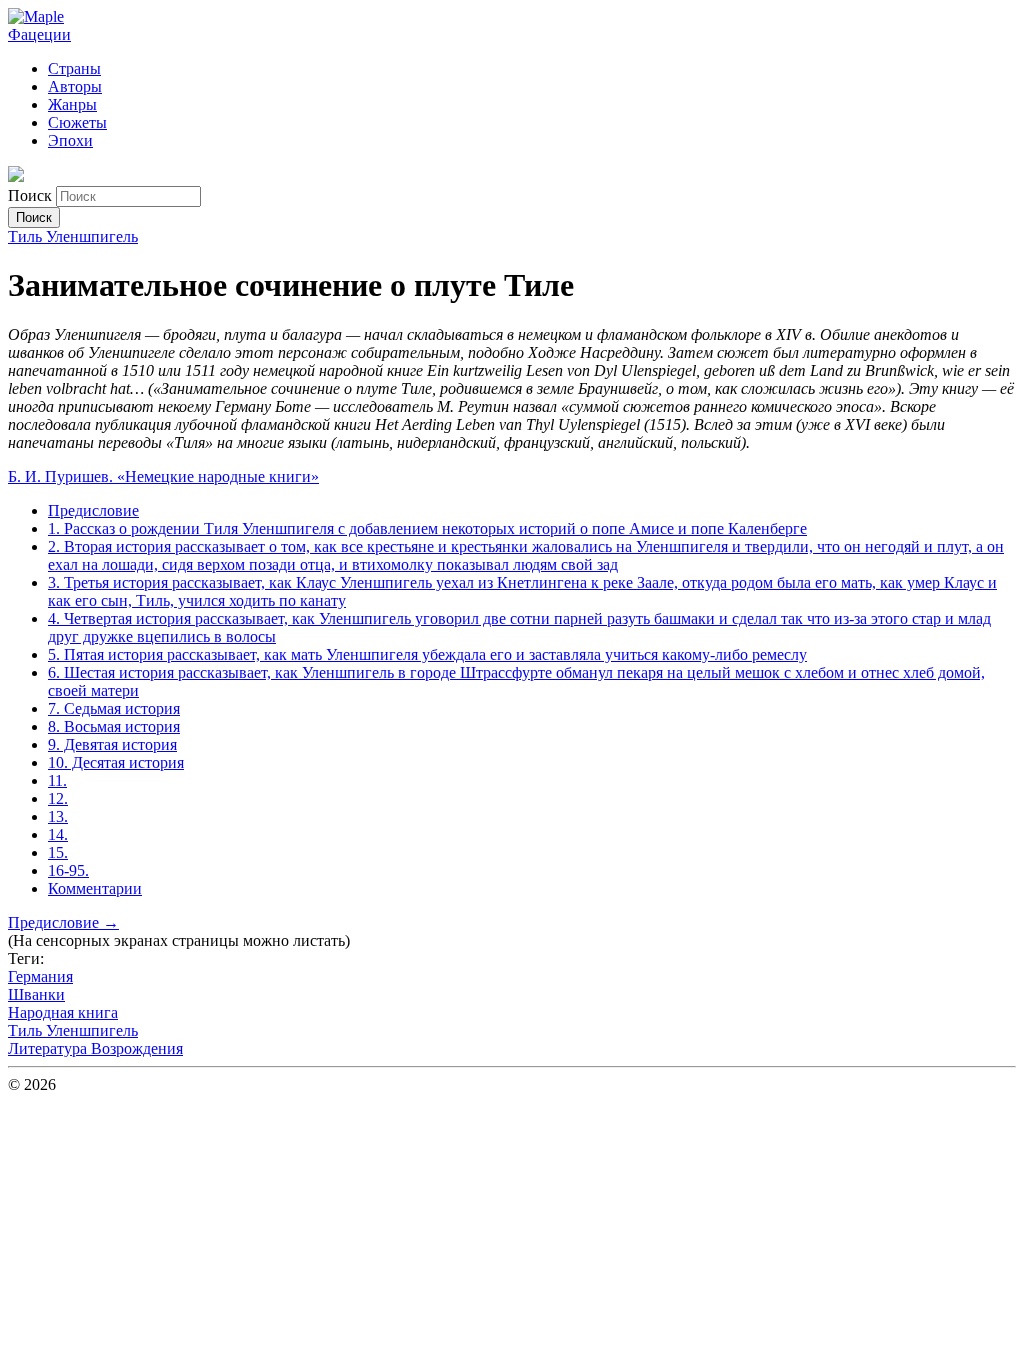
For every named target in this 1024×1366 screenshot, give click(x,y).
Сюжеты (77, 122)
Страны (74, 68)
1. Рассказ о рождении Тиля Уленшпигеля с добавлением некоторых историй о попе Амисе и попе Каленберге (427, 528)
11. (57, 780)
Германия (40, 976)
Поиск (32, 195)
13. (58, 816)
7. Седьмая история (114, 708)
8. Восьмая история (114, 726)
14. (58, 834)
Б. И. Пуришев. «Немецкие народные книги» (163, 476)
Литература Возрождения (95, 1048)
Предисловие (93, 510)
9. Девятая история (112, 744)
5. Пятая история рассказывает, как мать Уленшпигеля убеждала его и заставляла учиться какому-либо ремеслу (427, 654)
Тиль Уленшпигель (73, 236)
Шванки (36, 994)
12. (58, 798)
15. (58, 852)
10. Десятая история (116, 762)
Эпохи (70, 140)
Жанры (72, 104)
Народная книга (63, 1012)
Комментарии (95, 888)
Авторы (75, 86)
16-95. (68, 870)
